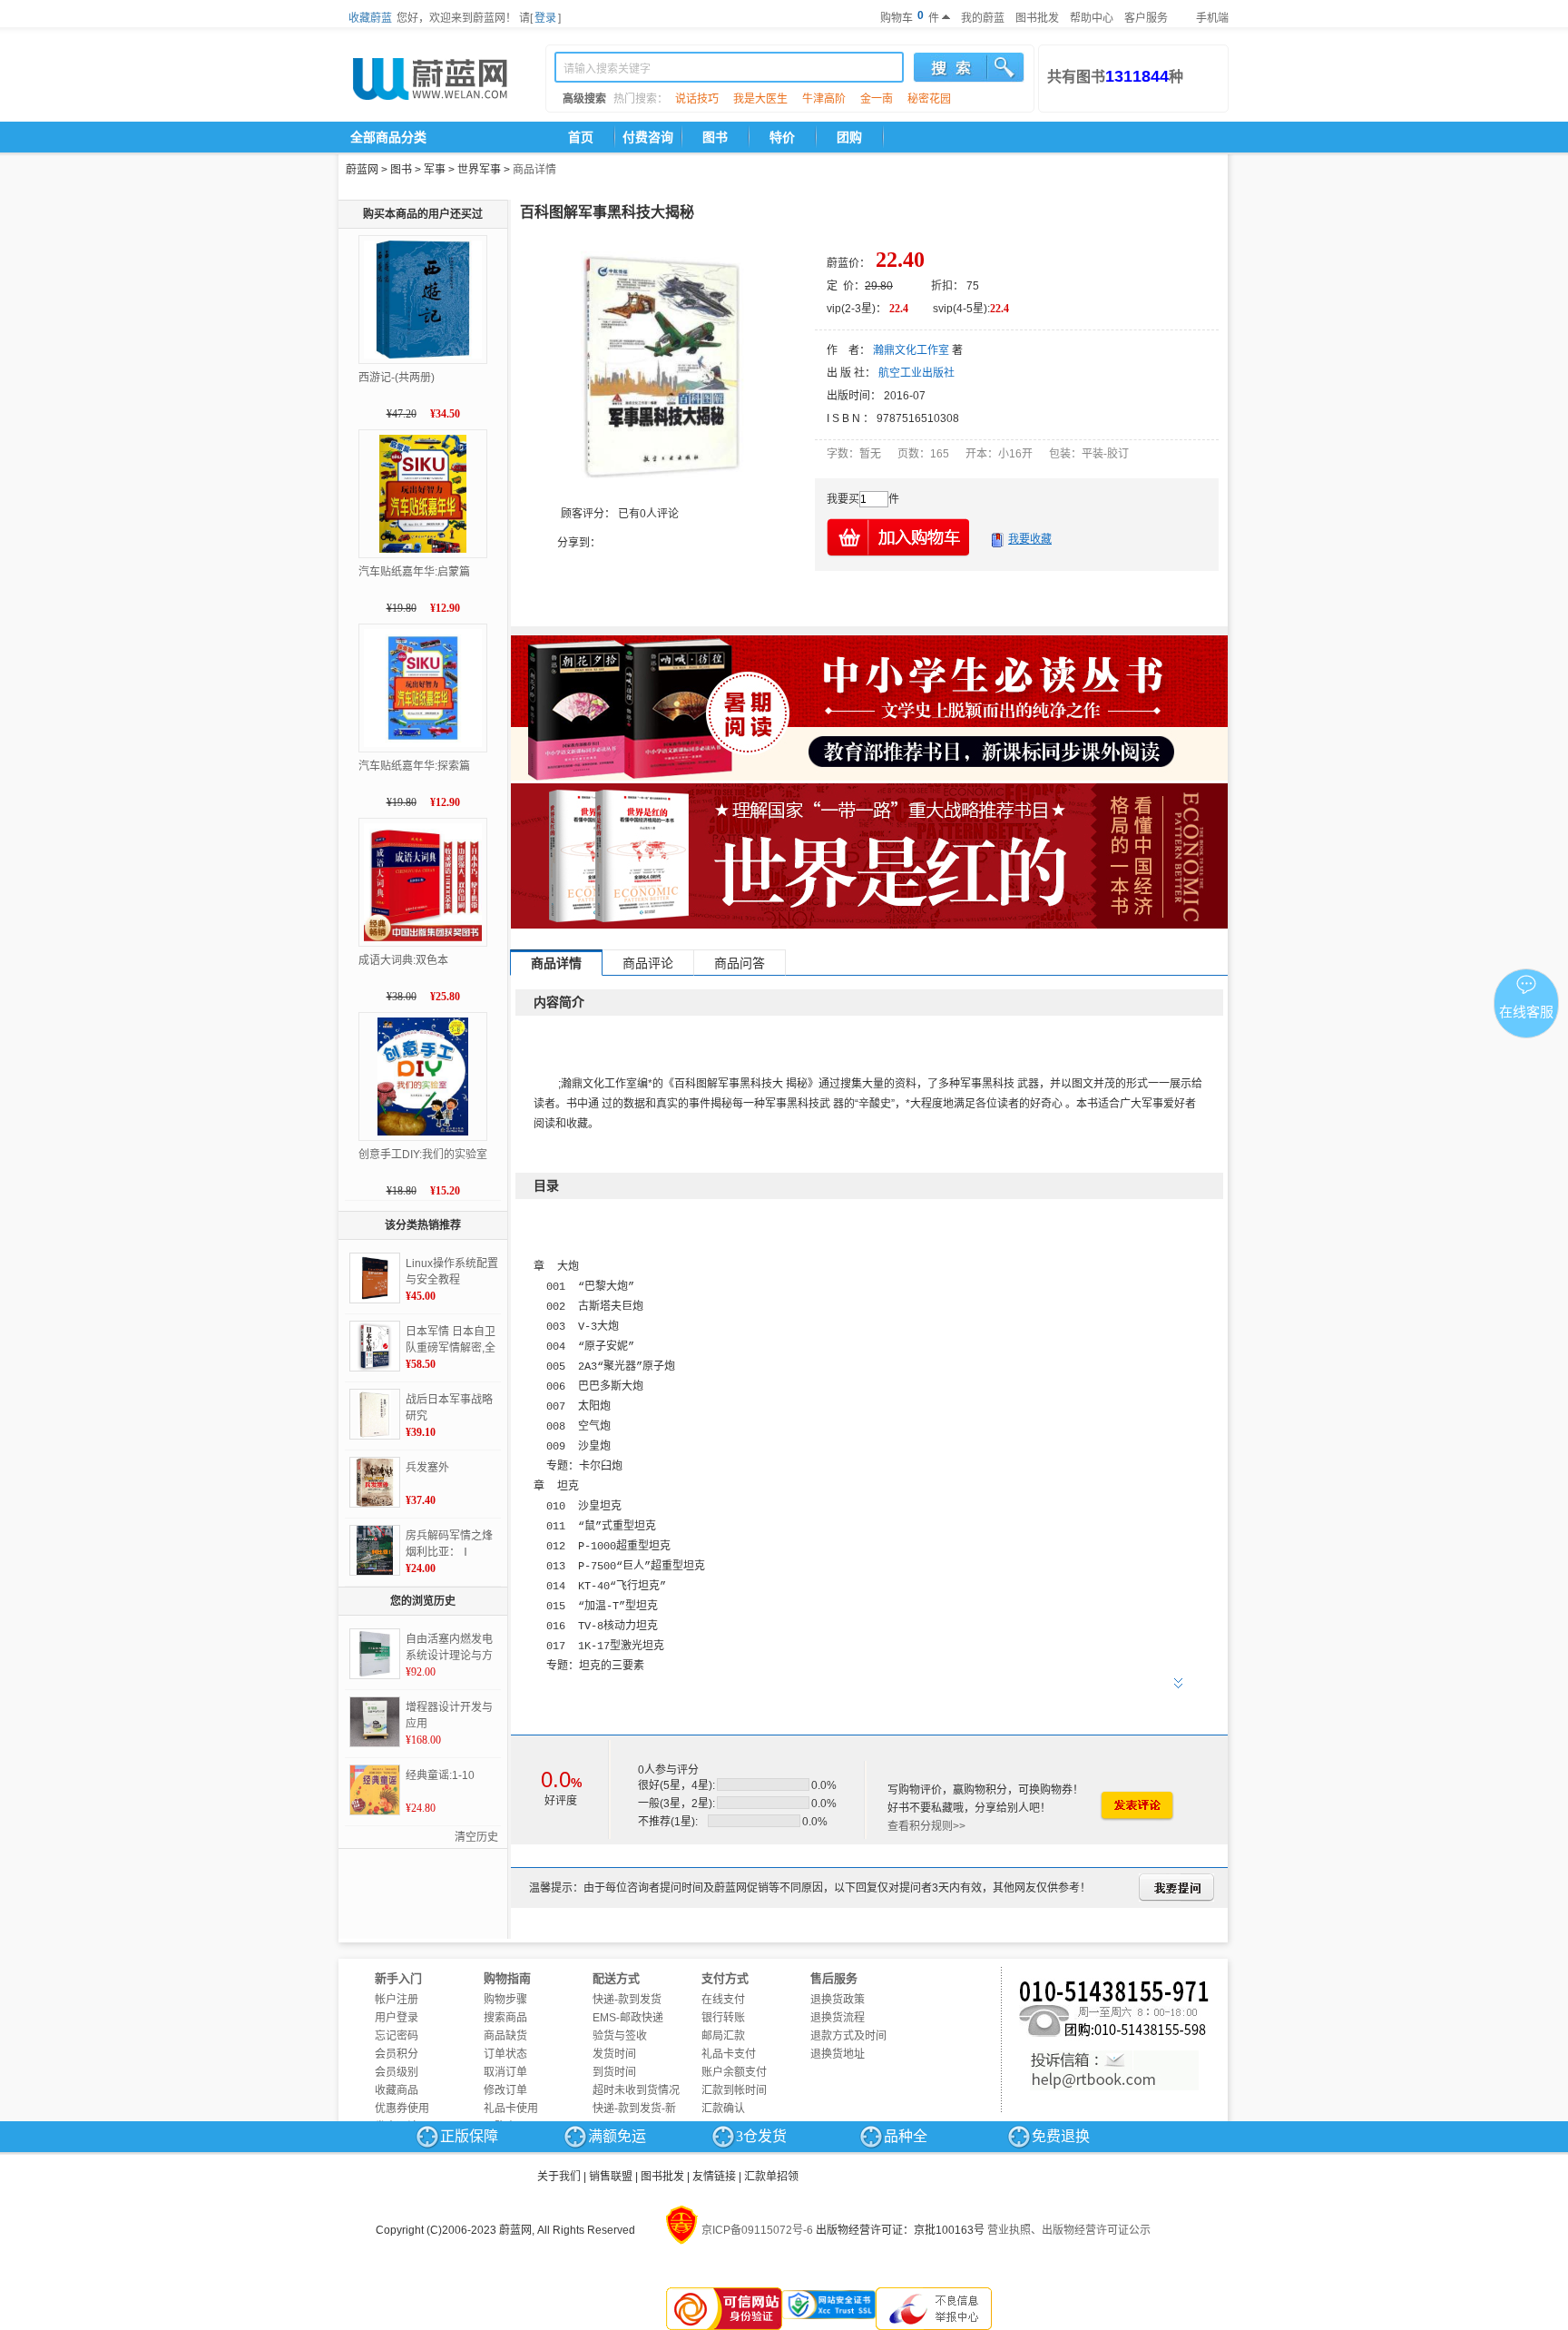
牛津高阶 (824, 99)
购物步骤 (505, 2000)
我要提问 (1176, 1888)
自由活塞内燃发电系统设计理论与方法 (449, 1648)
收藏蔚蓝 (370, 18)
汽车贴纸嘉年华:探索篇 (414, 766)
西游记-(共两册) (397, 378)
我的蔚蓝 (983, 18)
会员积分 (397, 2054)
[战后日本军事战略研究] (375, 1414)
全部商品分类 (388, 137)
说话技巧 (697, 99)
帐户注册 (397, 2000)
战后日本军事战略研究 (449, 1408)
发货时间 (614, 2054)
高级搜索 (584, 99)
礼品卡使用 (511, 2109)
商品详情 (534, 170)
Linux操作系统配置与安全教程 (452, 1272)
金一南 (877, 99)
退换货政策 (838, 2000)
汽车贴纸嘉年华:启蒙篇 (414, 572)
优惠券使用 (402, 2109)
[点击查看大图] (661, 367)
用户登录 (397, 2018)
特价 (782, 137)
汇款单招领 (771, 2177)
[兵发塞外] (375, 1482)
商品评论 (648, 963)
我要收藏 (1030, 539)
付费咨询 (648, 137)
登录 (545, 18)
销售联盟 (611, 2177)
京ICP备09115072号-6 (757, 2230)
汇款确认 (723, 2109)
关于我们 (559, 2177)
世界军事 (479, 170)
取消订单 (505, 2072)
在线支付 (723, 2000)
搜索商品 (505, 2018)
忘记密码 (397, 2036)
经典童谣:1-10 (440, 1775)
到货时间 (614, 2072)
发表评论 (1136, 1806)
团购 (849, 137)
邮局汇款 (723, 2036)
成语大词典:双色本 (403, 960)
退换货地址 (838, 2054)
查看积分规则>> (926, 1826)
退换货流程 (838, 2018)
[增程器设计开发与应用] (375, 1722)
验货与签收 (620, 2036)
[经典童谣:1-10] (375, 1790)
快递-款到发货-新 (634, 2109)
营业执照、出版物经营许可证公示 (1069, 2230)
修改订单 (505, 2090)
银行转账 (723, 2018)
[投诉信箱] (1114, 2070)
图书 (715, 137)
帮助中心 (1092, 18)
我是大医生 (760, 99)
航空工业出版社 (916, 373)
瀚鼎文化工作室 (911, 350)
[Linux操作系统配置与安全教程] (375, 1278)
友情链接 (714, 2177)
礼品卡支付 (729, 2054)
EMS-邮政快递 (628, 2018)
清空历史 (476, 1837)
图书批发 (1037, 18)
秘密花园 (929, 99)
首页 (581, 137)
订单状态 (505, 2054)
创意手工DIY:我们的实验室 (423, 1155)
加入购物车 (899, 537)
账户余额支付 (734, 2072)
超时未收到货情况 (636, 2090)
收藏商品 (397, 2090)
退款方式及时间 (848, 2036)
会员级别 (397, 2072)
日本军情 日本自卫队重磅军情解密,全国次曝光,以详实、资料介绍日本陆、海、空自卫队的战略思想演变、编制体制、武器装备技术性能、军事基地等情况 (451, 1341)
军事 (435, 170)
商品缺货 (505, 2036)
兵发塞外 (427, 1468)
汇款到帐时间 (734, 2090)
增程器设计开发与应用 (449, 1716)
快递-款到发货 (627, 2000)
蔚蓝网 (362, 170)
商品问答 (740, 963)
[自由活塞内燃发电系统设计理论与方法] (375, 1654)
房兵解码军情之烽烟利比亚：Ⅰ (449, 1544)
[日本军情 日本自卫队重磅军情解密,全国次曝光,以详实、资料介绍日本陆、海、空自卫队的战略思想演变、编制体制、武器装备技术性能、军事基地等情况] (375, 1346)
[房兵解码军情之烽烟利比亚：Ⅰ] (375, 1550)
